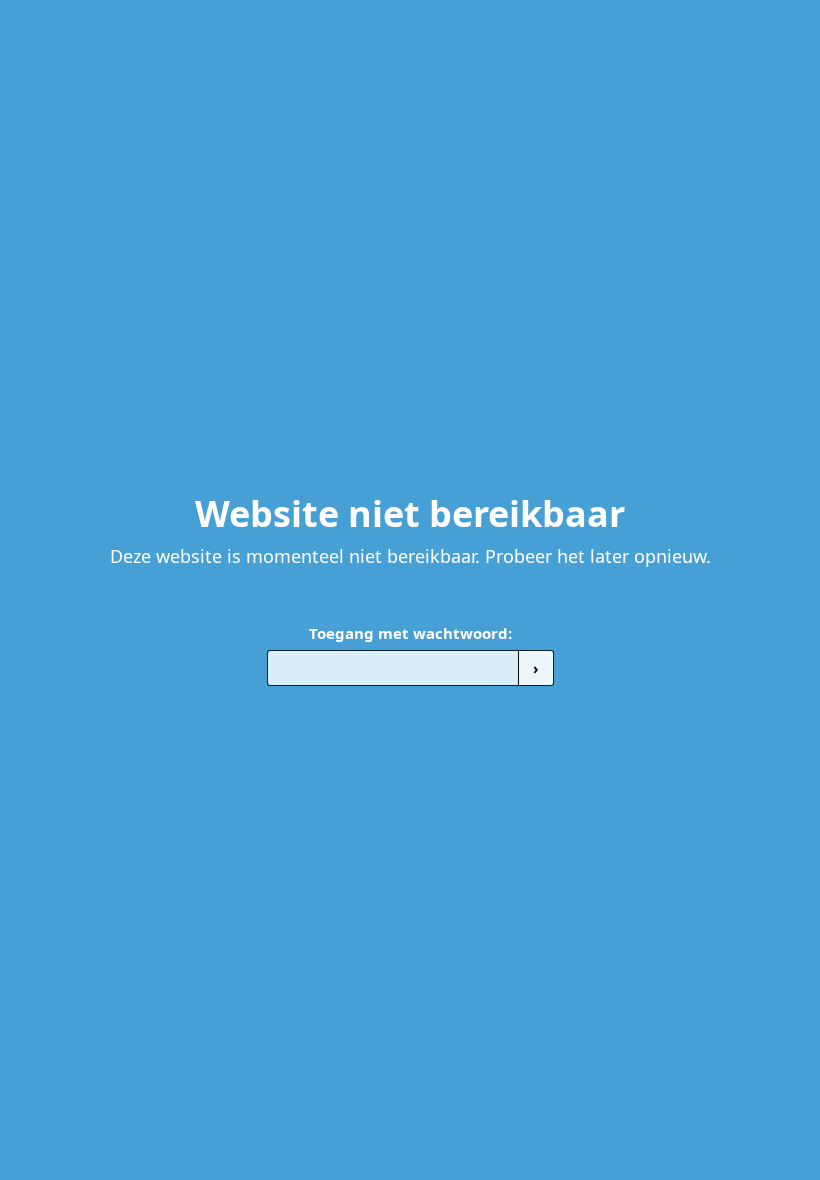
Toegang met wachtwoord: (410, 633)
